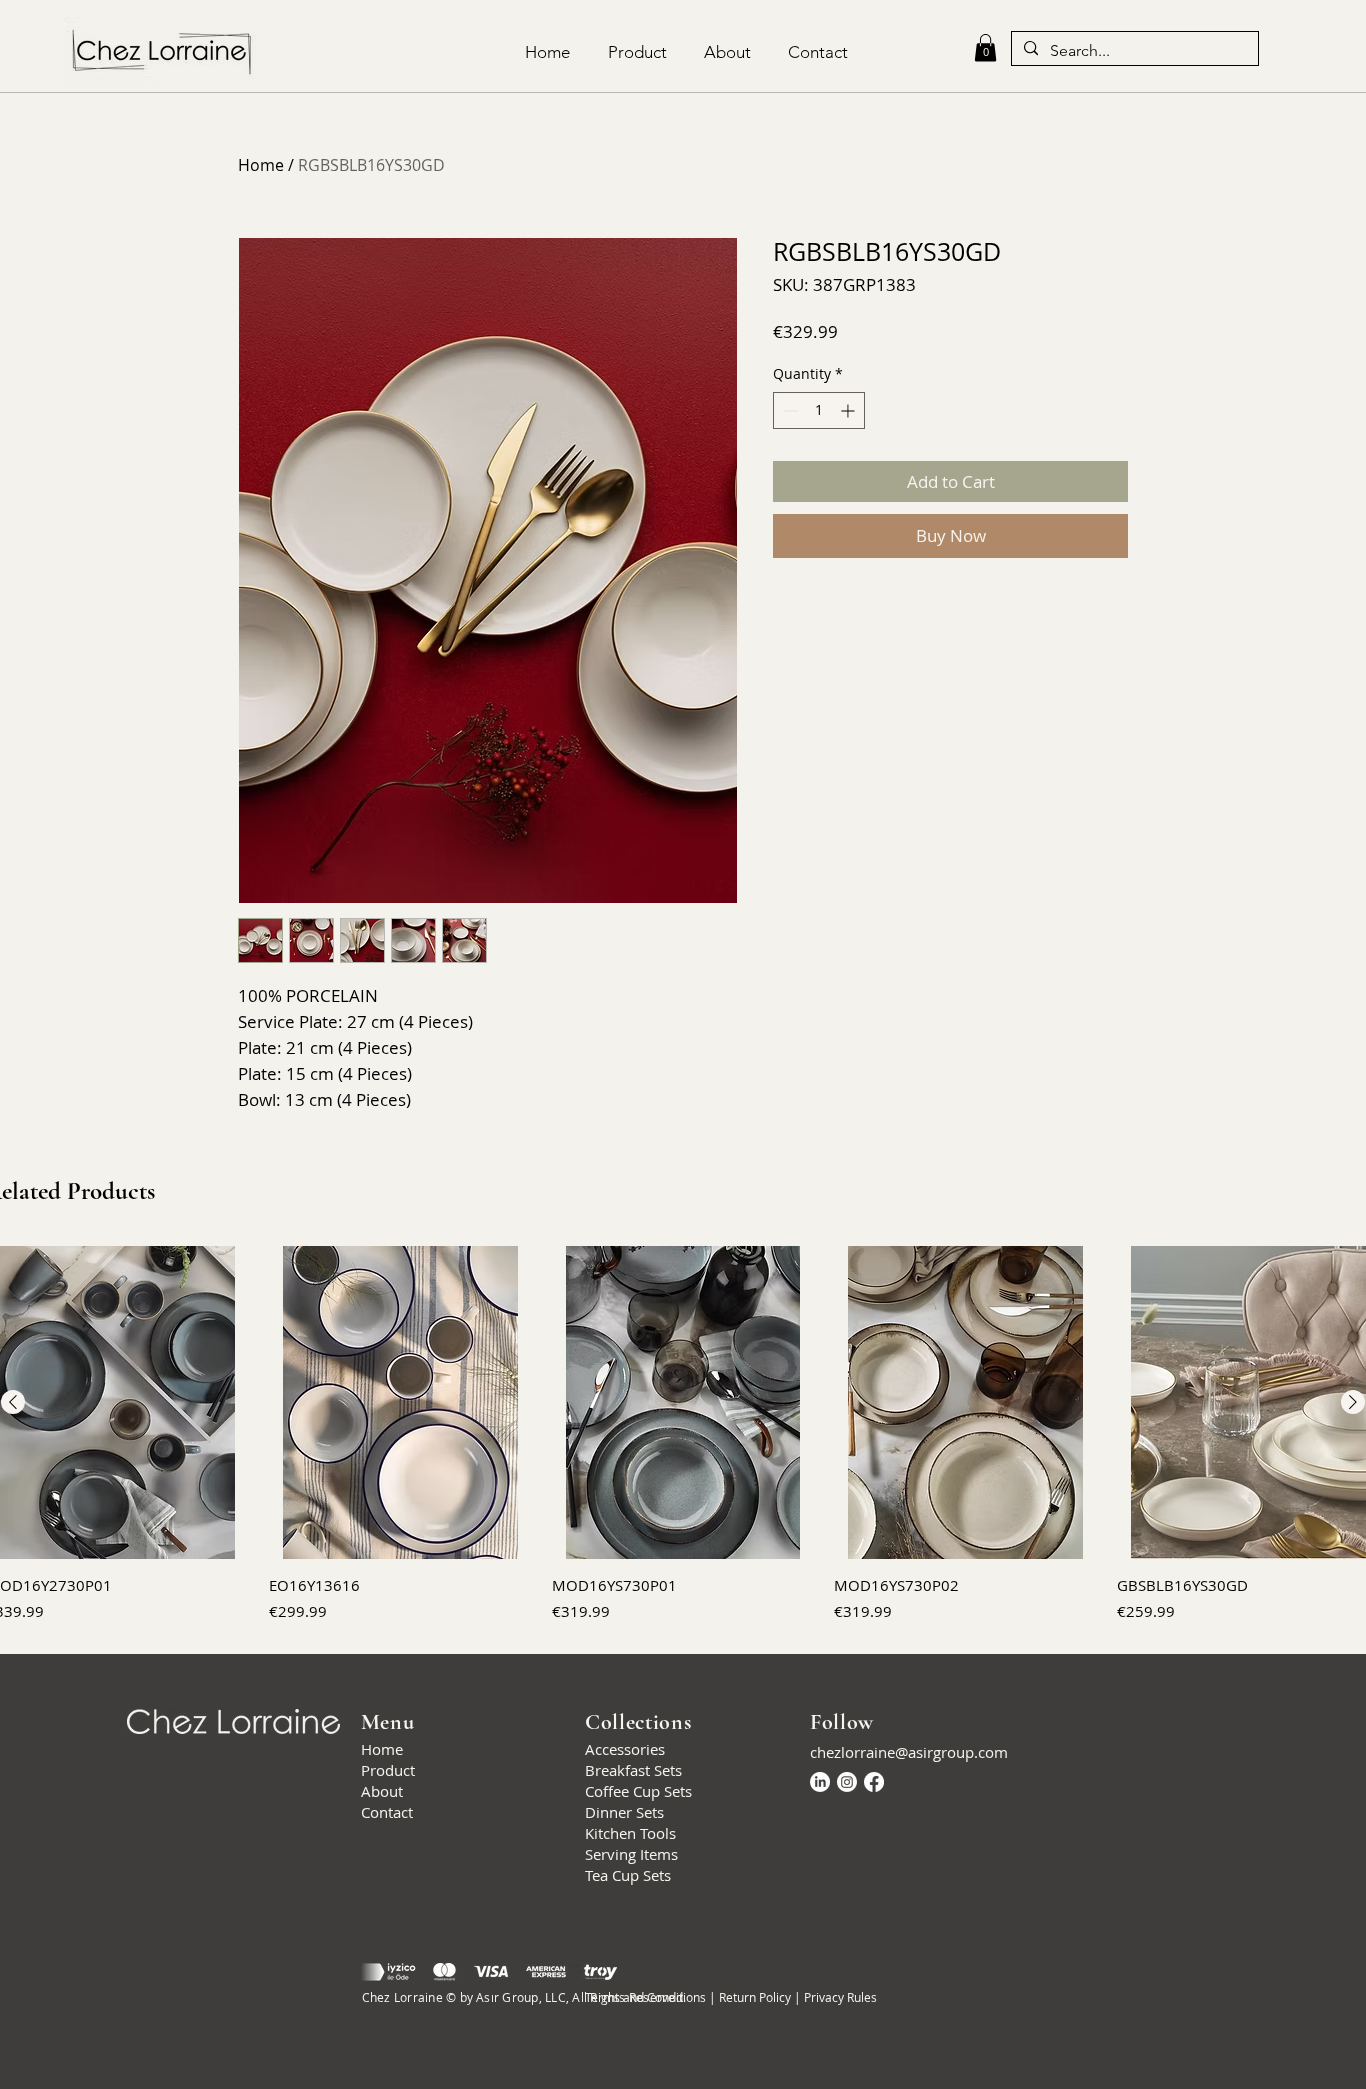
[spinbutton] (819, 410)
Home (261, 165)
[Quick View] (400, 1402)
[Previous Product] (13, 1402)
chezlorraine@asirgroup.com (909, 1752)
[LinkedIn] (820, 1782)
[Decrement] (788, 410)
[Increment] (849, 410)
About (382, 1791)
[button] (985, 47)
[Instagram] (847, 1782)
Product (388, 1770)
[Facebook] (874, 1782)
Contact (387, 1812)
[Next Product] (1353, 1402)
